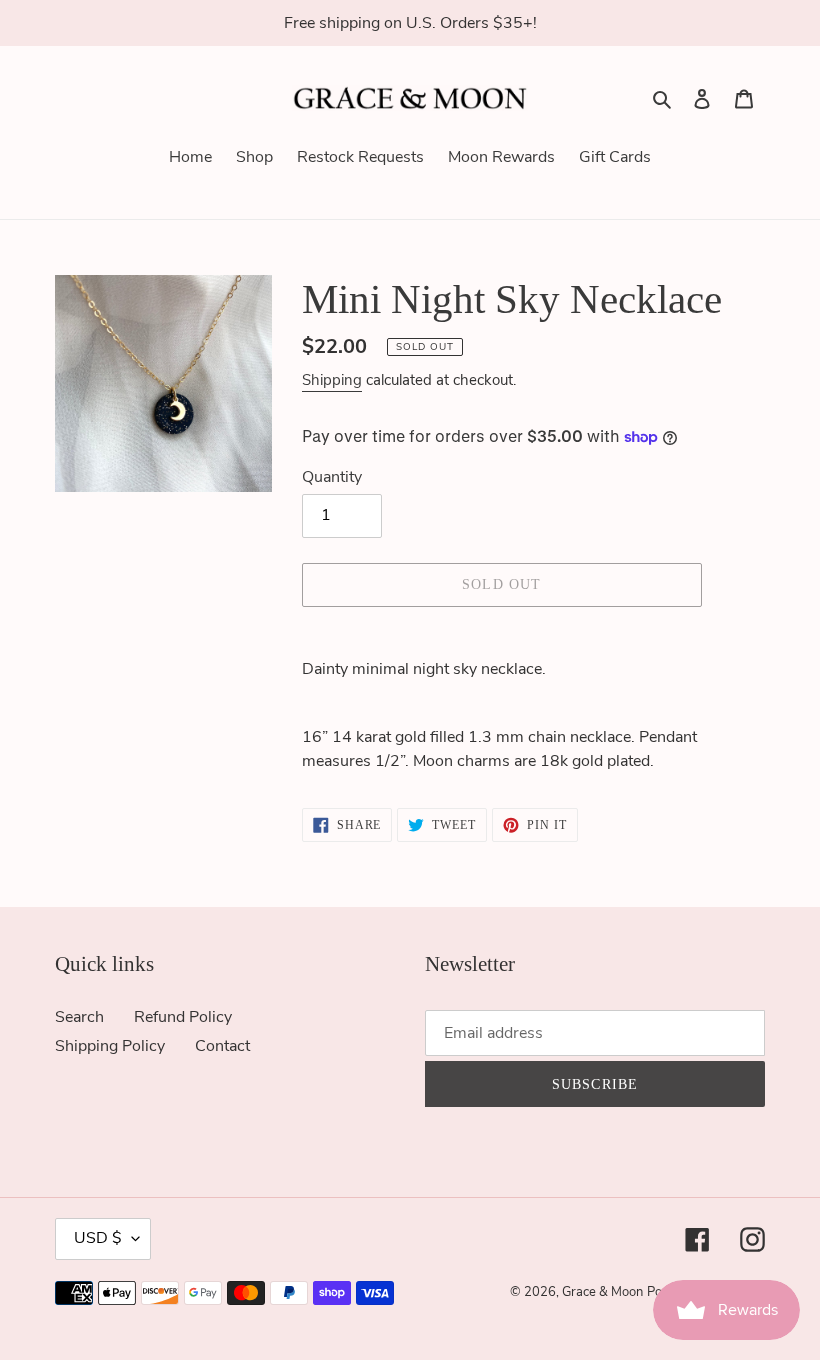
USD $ (98, 1238)
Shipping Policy (110, 1046)
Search (79, 1017)
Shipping (332, 380)
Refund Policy (183, 1017)
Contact (222, 1046)
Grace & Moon (602, 1292)
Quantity (332, 477)
